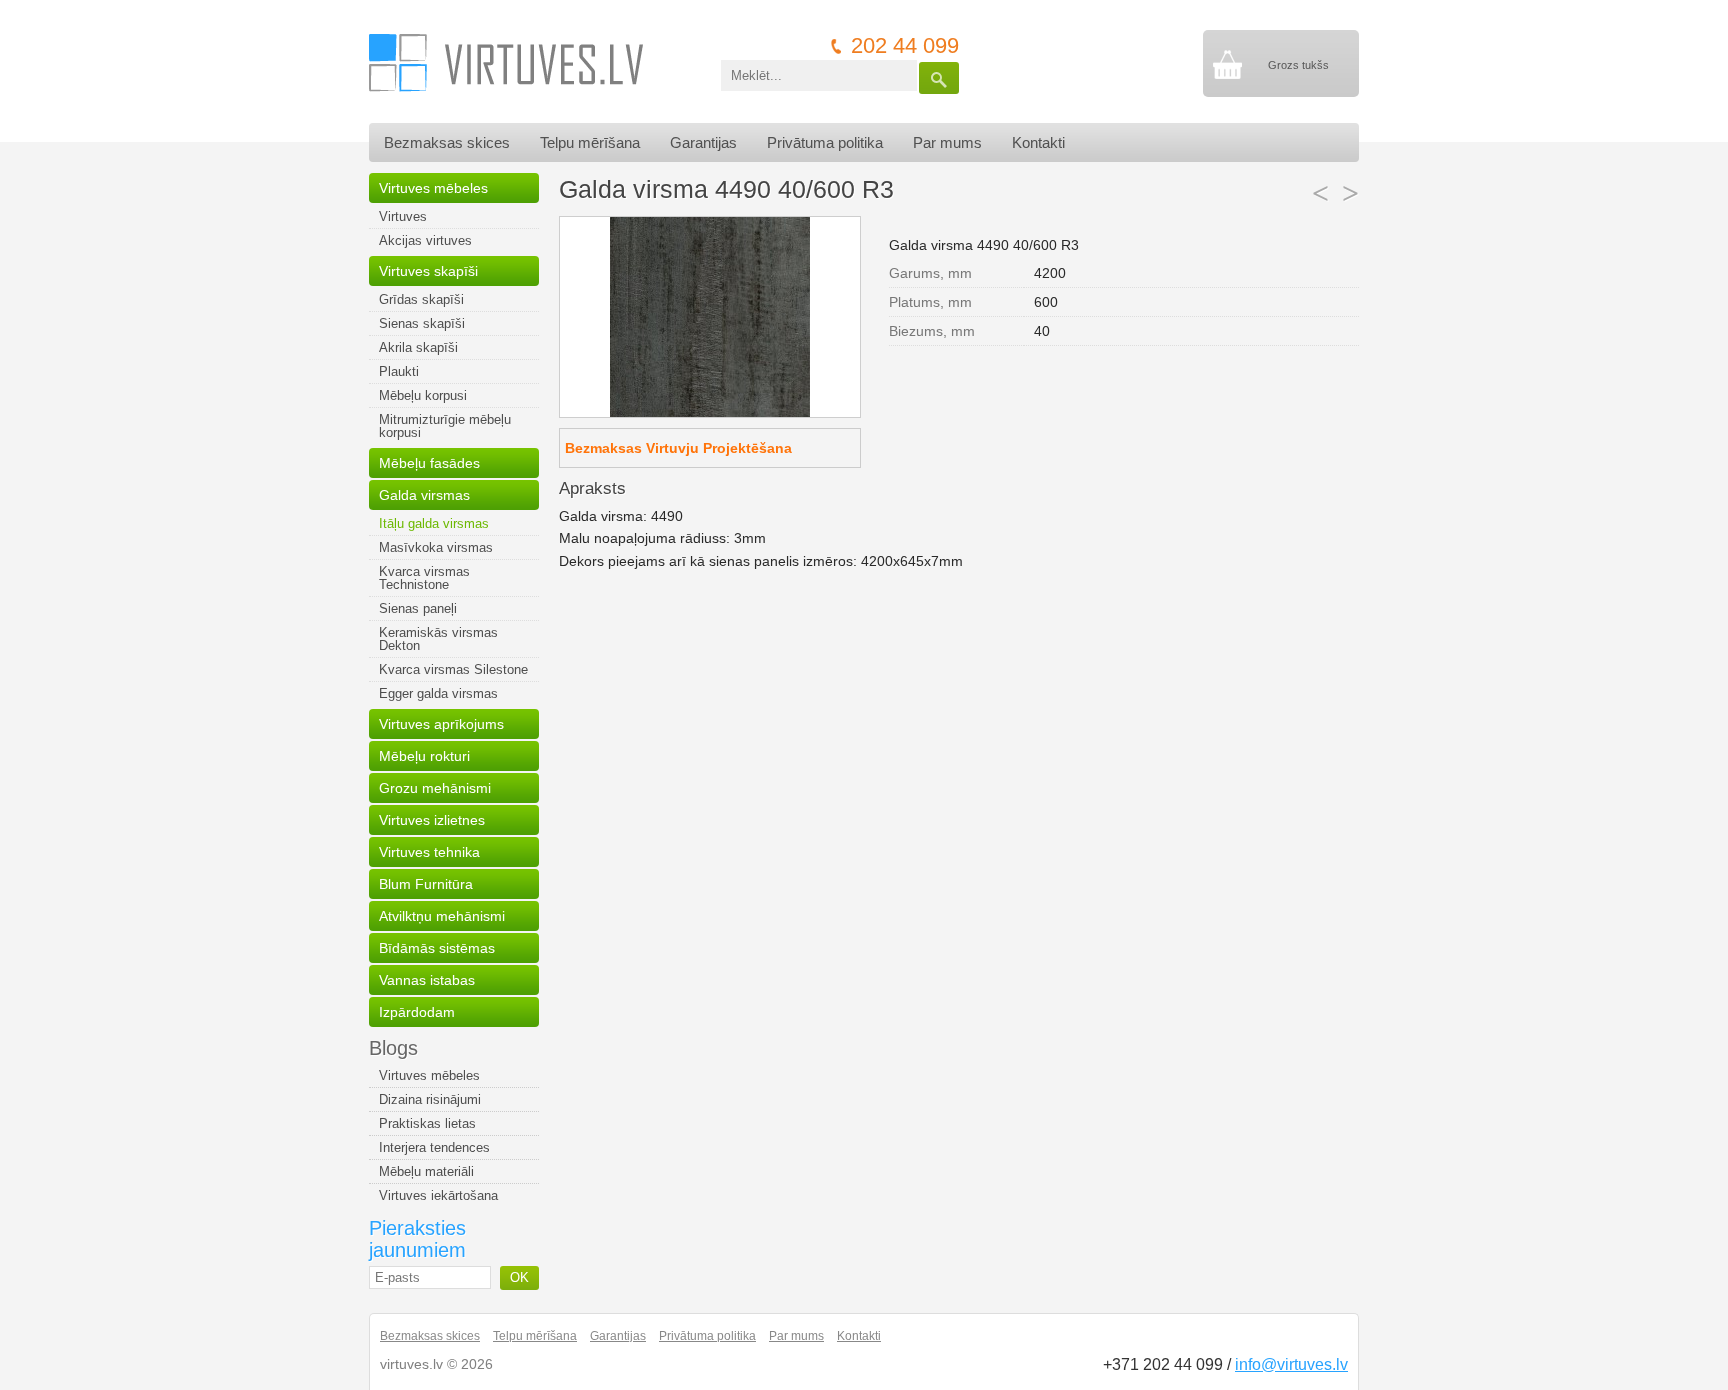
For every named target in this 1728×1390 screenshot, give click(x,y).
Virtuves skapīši (428, 271)
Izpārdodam (417, 1012)
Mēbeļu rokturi (424, 756)
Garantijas (703, 142)
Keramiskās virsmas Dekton (438, 639)
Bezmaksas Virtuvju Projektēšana (678, 448)
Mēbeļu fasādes (429, 463)
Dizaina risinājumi (430, 1099)
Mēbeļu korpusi (423, 395)
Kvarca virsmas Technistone (424, 578)
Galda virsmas (424, 495)
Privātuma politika (825, 142)
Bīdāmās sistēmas (437, 948)
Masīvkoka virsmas (436, 547)
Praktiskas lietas (427, 1123)
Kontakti (1038, 142)
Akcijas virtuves (425, 240)
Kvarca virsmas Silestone (453, 669)
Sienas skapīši (422, 323)
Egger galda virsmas (438, 693)
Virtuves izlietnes (432, 820)
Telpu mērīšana (590, 142)
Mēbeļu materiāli (426, 1171)
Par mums (947, 142)
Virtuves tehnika (429, 852)
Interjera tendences (434, 1147)
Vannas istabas (427, 980)
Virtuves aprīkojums (441, 724)
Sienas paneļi (418, 608)
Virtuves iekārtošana (438, 1195)
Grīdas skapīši (421, 299)
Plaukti (399, 371)
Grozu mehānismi (435, 788)
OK (519, 1277)
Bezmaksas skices (447, 142)
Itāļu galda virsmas (434, 523)
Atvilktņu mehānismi (442, 916)
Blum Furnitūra (426, 884)
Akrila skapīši (418, 347)
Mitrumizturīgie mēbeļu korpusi (445, 426)
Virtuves (403, 216)
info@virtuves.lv (1291, 1364)
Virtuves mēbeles (433, 188)
